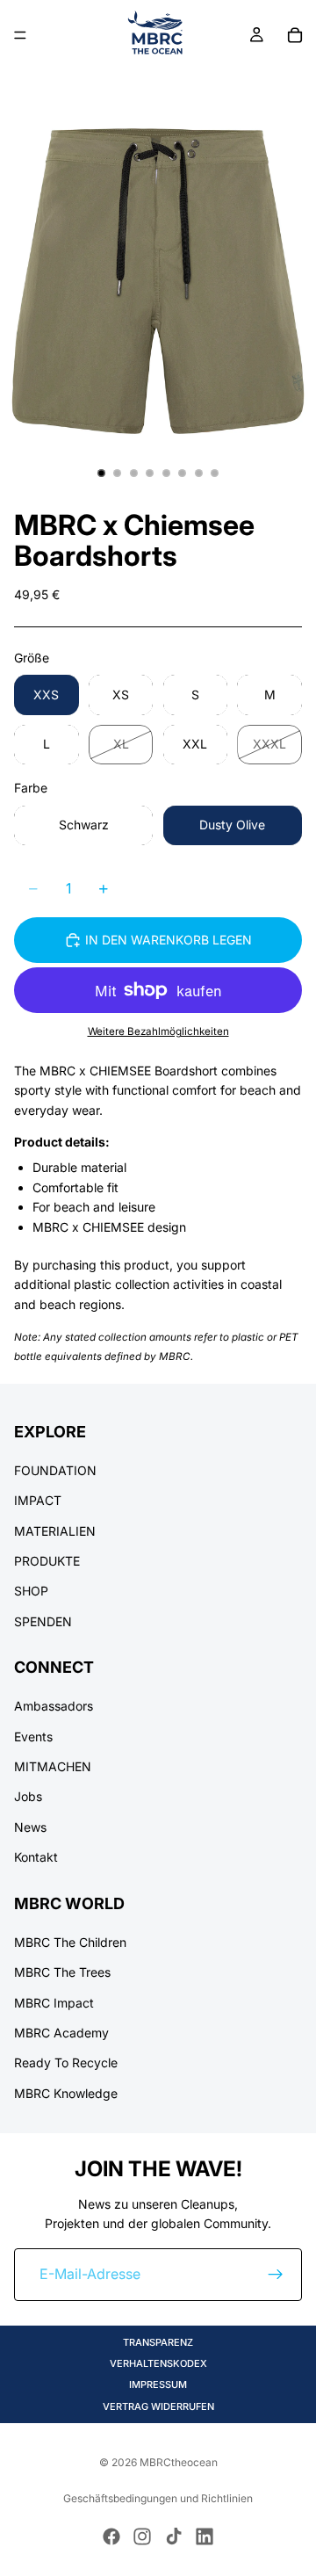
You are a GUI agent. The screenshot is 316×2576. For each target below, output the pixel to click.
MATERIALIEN (55, 1530)
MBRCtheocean (179, 2462)
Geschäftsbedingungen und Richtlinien (158, 2498)
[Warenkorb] (295, 35)
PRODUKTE (47, 1561)
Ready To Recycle (66, 2062)
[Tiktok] (174, 2536)
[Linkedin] (205, 2536)
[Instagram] (142, 2536)
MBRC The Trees (62, 1972)
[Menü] (20, 35)
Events (33, 1737)
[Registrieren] (276, 2275)
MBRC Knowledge (66, 2093)
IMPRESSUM (158, 2384)
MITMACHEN (53, 1766)
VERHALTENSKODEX (158, 2363)
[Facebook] (111, 2536)
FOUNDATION (55, 1470)
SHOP (31, 1591)
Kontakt (36, 1857)
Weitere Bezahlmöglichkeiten (158, 1031)
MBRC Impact (54, 2002)
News (30, 1827)
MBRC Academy (61, 2033)
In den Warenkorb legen (169, 940)
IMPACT (38, 1500)
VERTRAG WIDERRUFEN (158, 2406)
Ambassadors (54, 1706)
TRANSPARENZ (158, 2342)
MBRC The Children (70, 1942)
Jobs (28, 1796)
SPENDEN (43, 1621)
